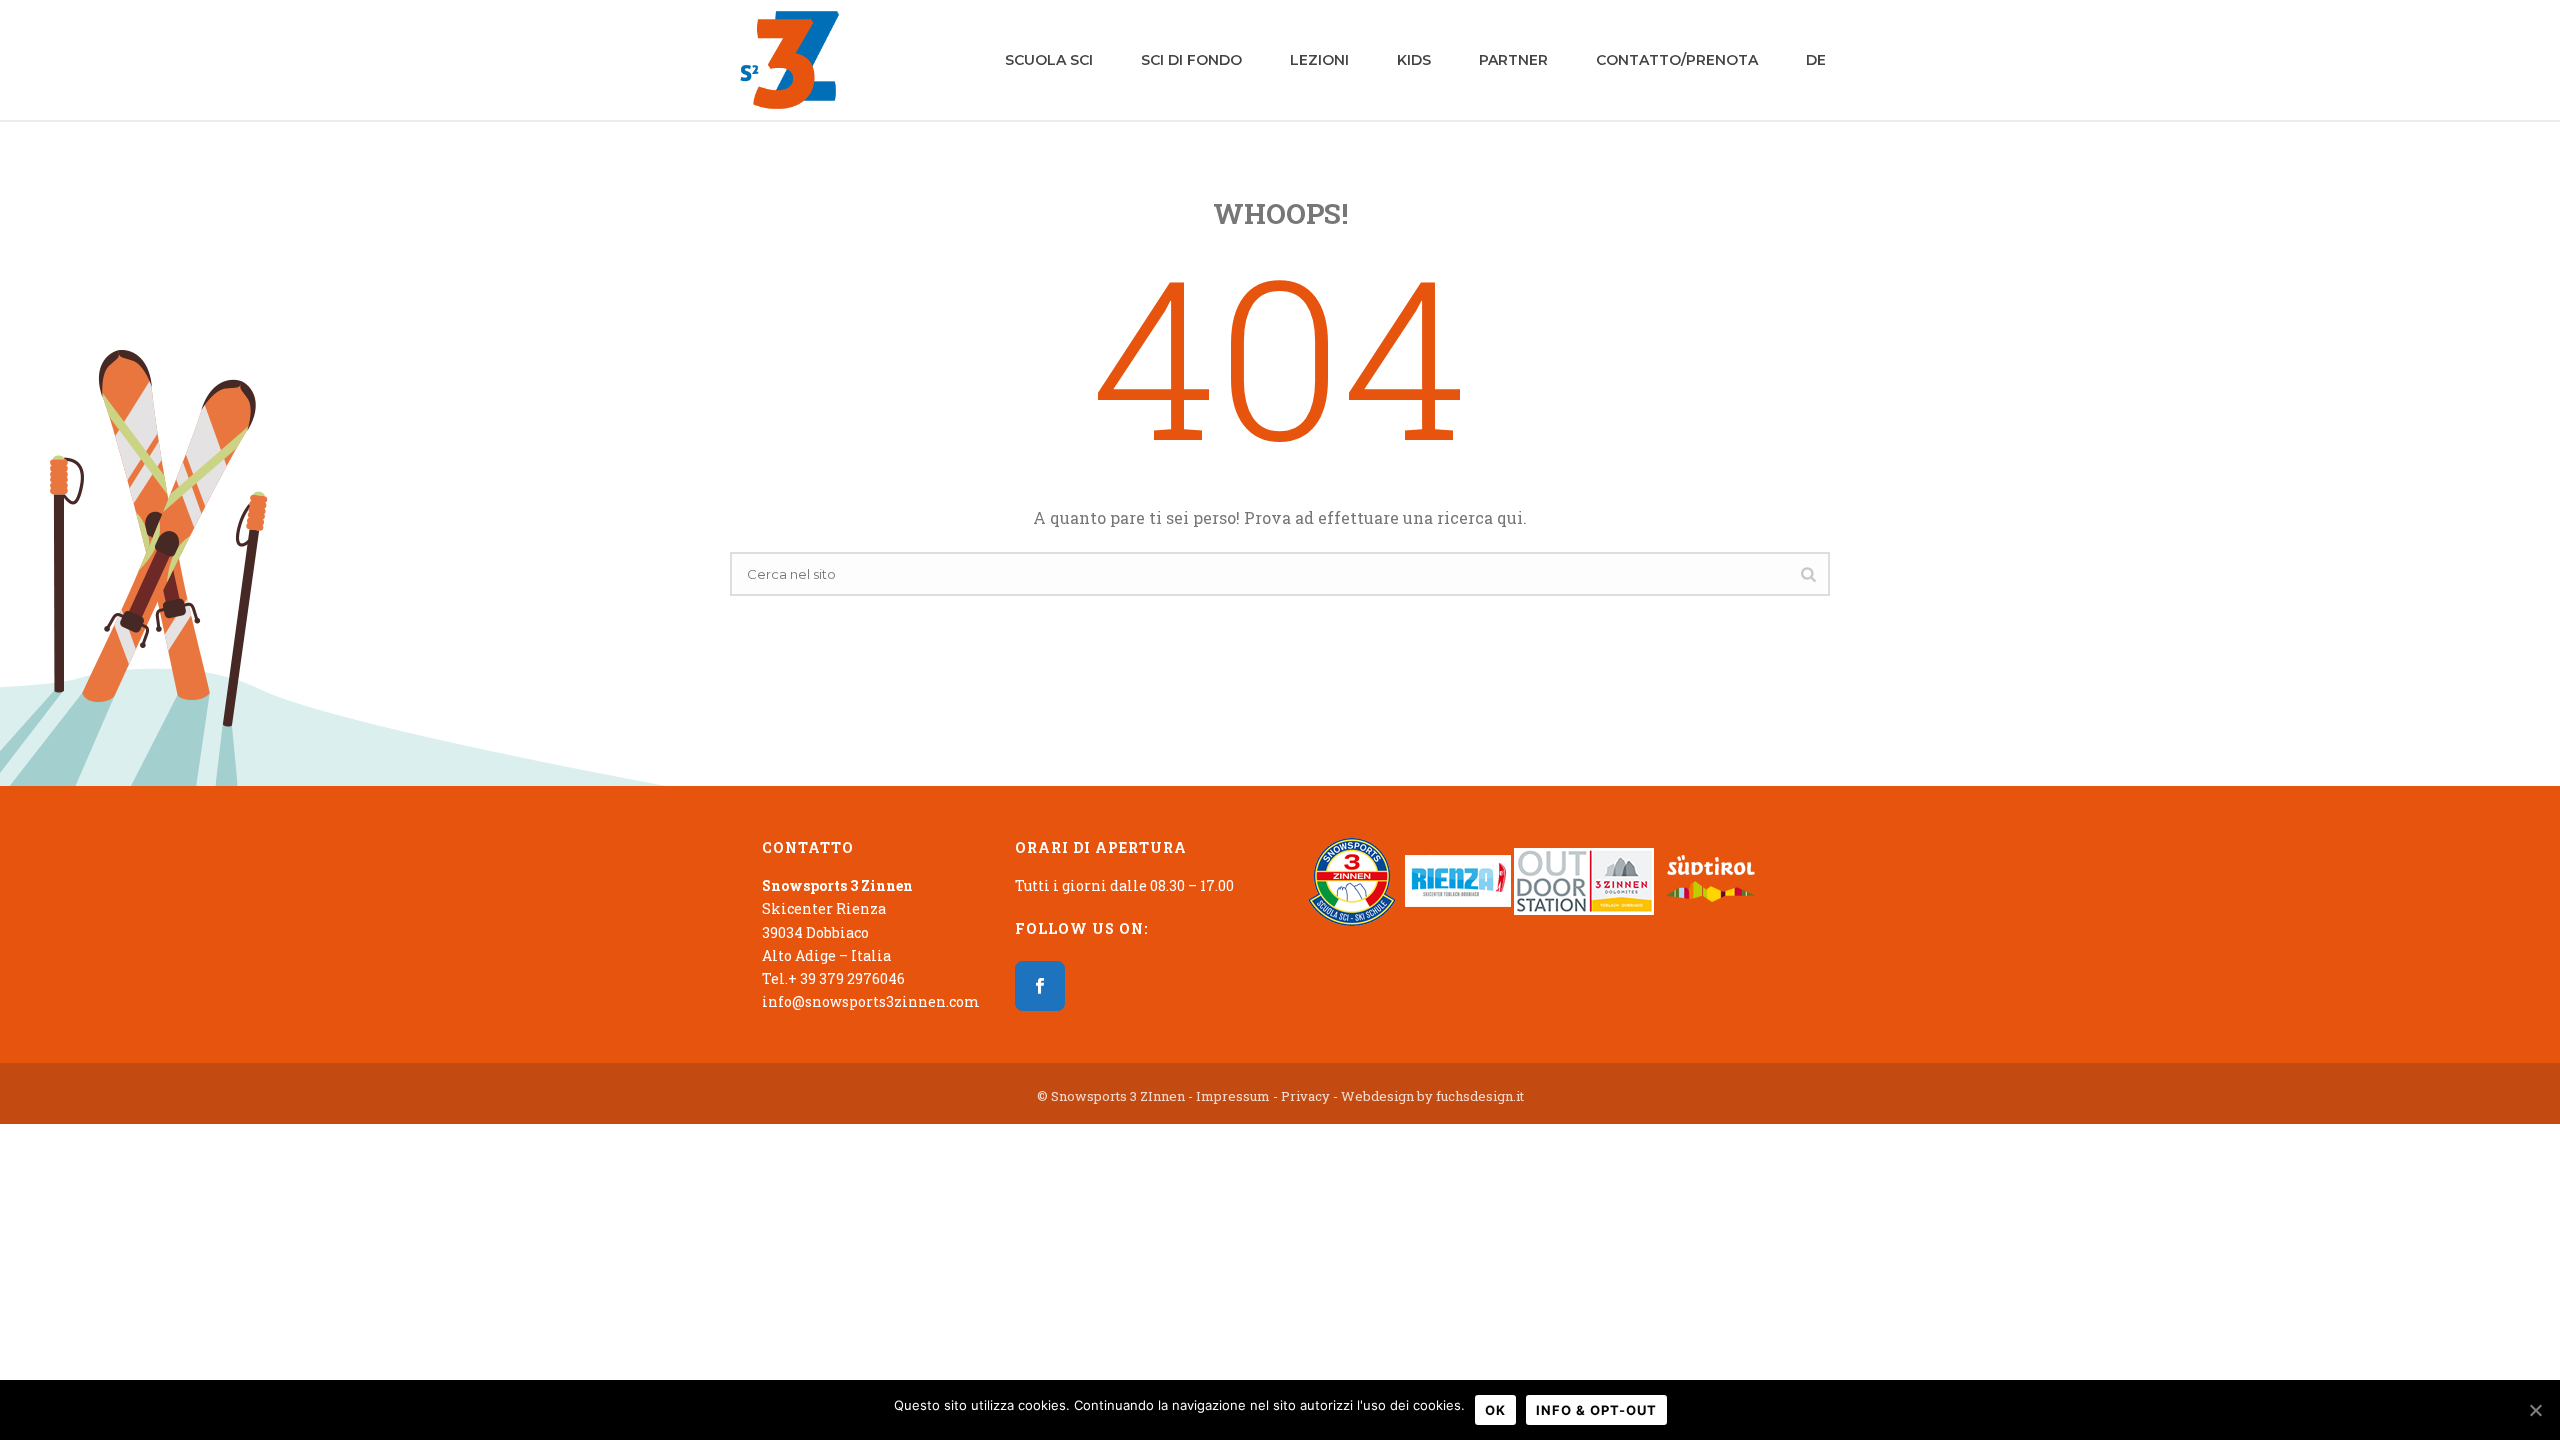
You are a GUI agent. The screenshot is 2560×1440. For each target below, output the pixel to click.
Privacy (1305, 1096)
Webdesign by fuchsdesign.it (1432, 1096)
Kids (1414, 60)
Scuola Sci (1049, 60)
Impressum (1233, 1096)
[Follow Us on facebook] (1040, 986)
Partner (1513, 60)
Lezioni (1319, 60)
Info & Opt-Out (1596, 1410)
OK (1495, 1410)
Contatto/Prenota (1677, 60)
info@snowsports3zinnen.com (871, 1001)
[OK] (2535, 1410)
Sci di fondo (1191, 60)
